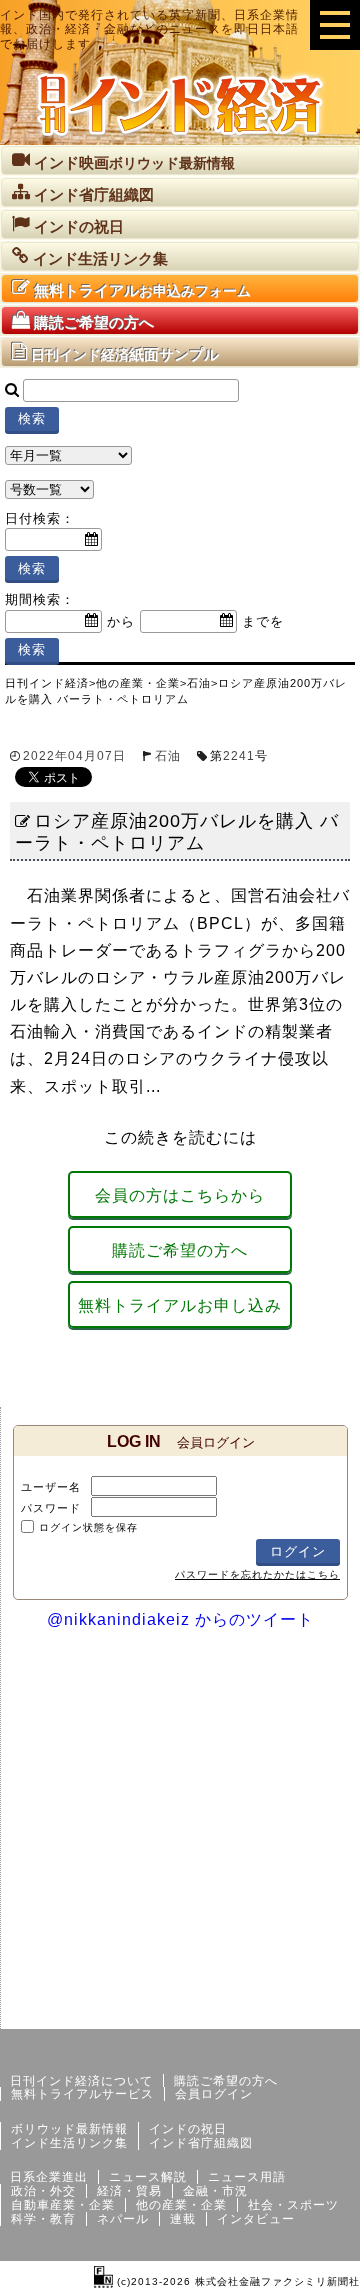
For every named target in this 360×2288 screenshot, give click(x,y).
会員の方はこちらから (180, 1195)
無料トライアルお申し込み (180, 1305)
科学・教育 (43, 2219)
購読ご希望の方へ (180, 1250)
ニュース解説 (148, 2177)
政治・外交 (43, 2191)
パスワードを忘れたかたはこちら (257, 1574)
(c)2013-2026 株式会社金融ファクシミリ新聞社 (236, 2281)
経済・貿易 (129, 2191)
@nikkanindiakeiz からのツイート (180, 1619)
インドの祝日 (188, 2129)
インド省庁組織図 (201, 2143)
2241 (239, 756)
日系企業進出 (49, 2177)
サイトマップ (208, 2013)
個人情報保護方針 (312, 2013)
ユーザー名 (51, 1487)
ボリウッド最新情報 (69, 2129)
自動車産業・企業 (63, 2205)
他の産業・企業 (181, 2205)
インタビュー (256, 2219)
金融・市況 (215, 2191)
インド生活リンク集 (69, 2143)
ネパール (123, 2219)
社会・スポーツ (293, 2205)
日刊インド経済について (81, 2081)
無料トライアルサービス (82, 2094)
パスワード (51, 1508)
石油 (168, 756)
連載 (183, 2219)
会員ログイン (214, 2094)
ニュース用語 (247, 2177)
